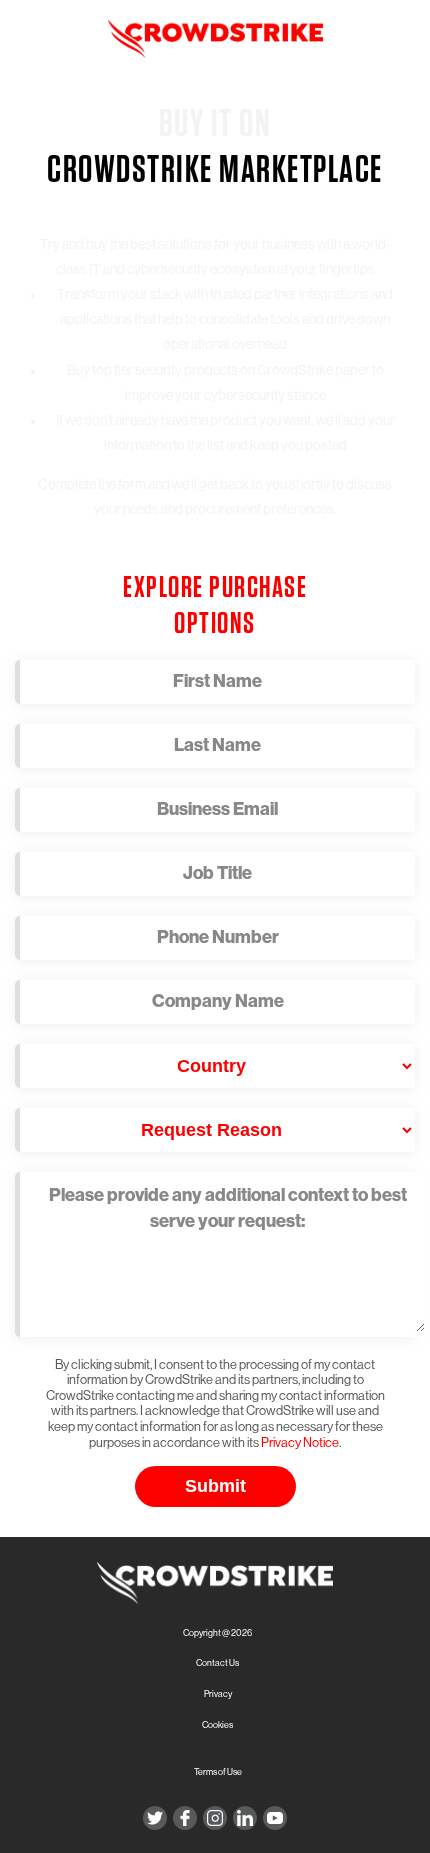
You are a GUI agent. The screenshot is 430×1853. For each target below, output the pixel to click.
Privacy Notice (300, 1442)
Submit (215, 1486)
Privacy (218, 1694)
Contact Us (217, 1663)
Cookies (217, 1725)
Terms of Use (218, 1772)
